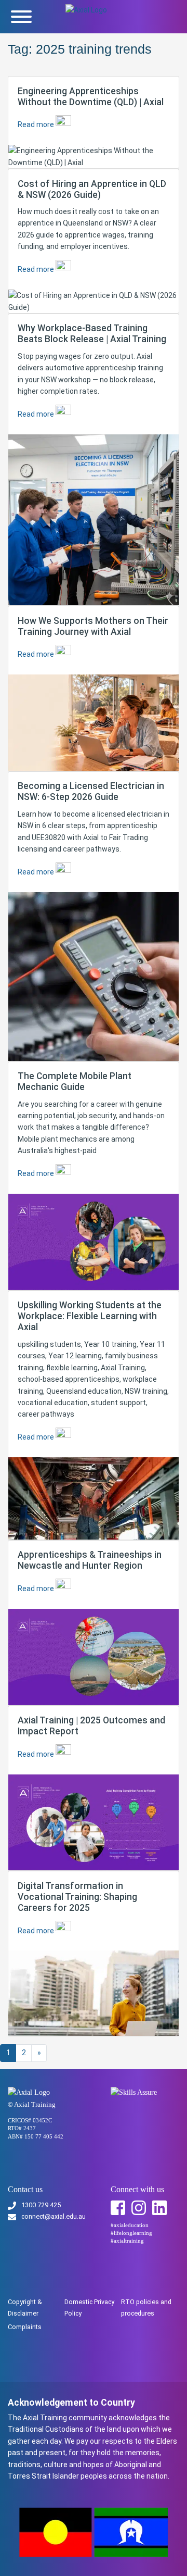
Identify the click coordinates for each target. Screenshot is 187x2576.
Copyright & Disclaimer (25, 2308)
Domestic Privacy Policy (89, 2308)
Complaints (25, 2327)
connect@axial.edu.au (54, 2216)
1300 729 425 (41, 2205)
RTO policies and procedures (146, 2308)
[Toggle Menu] (21, 17)
